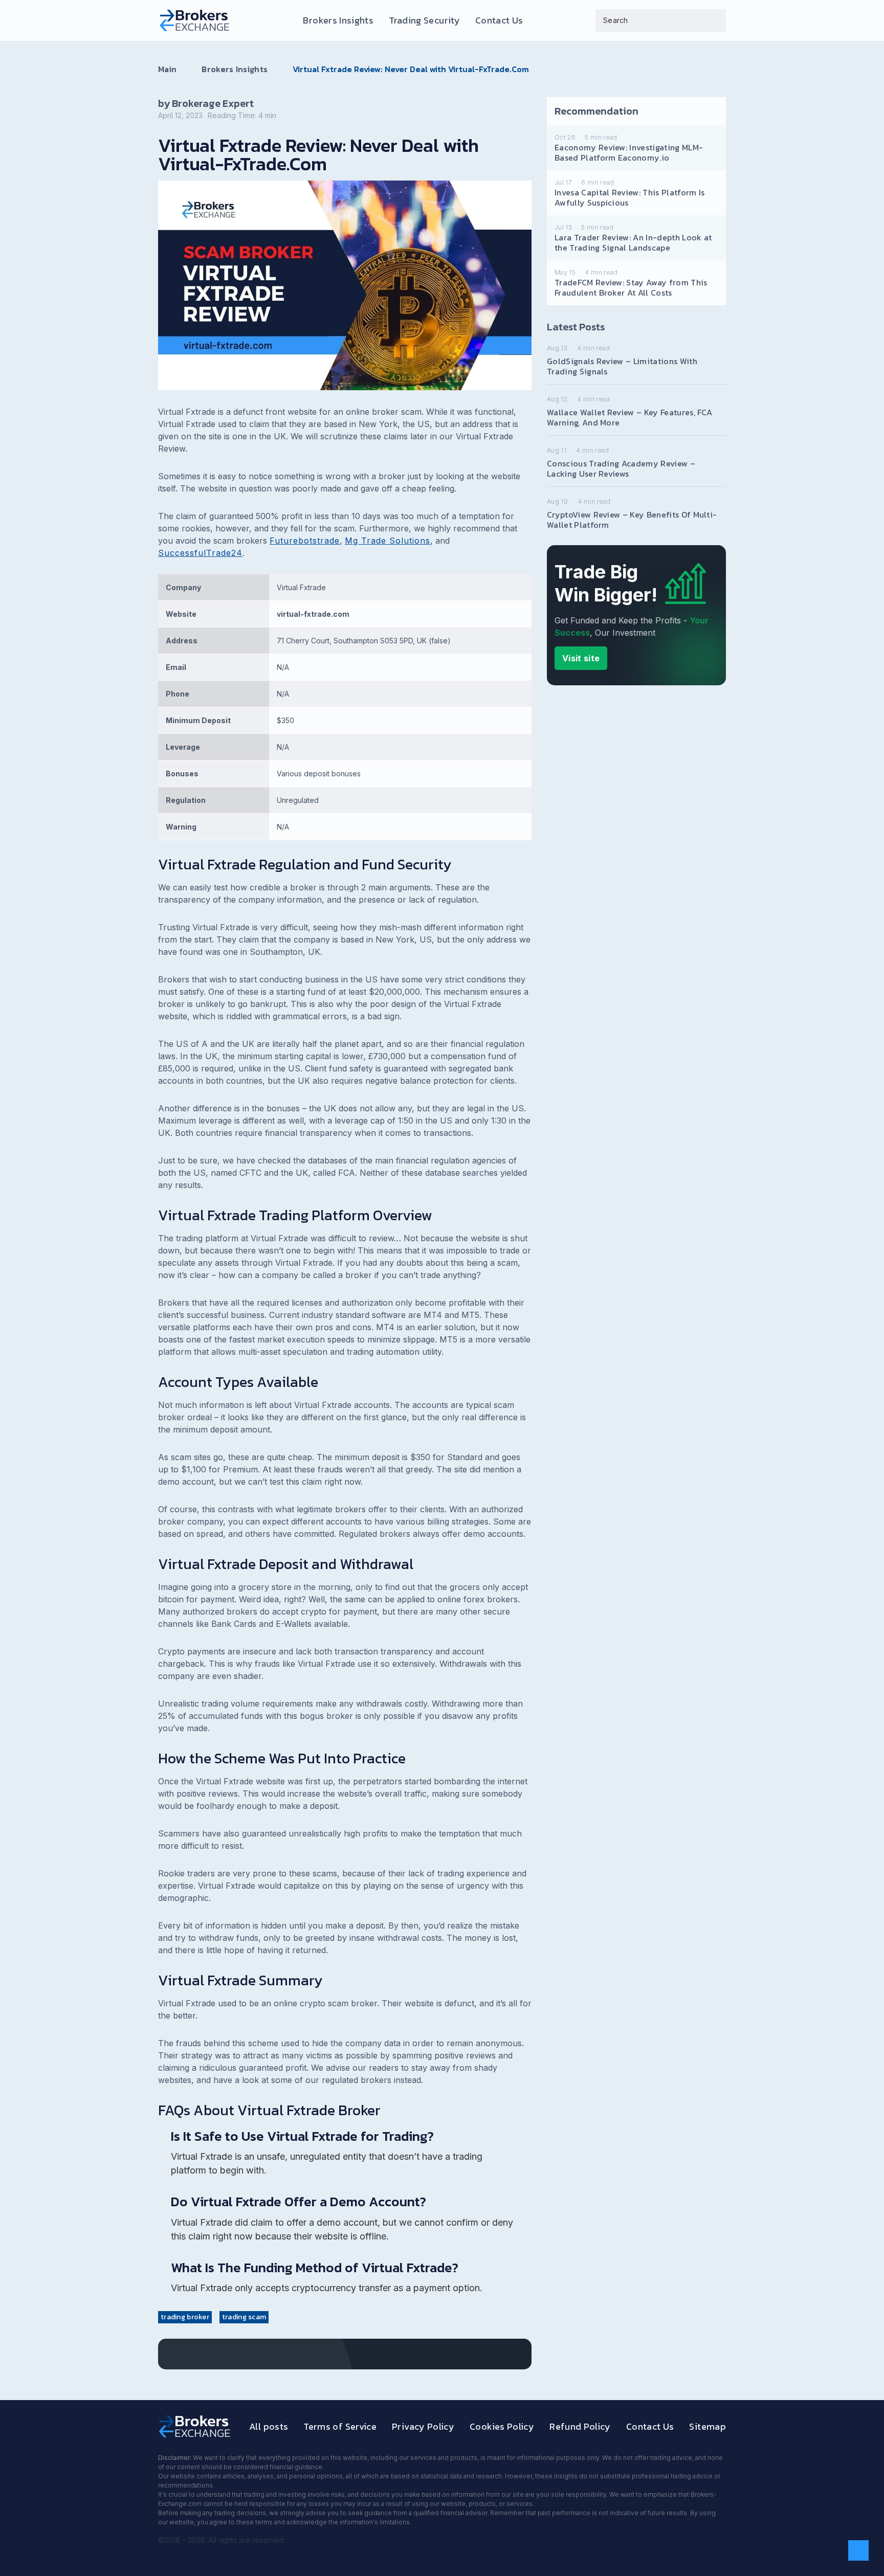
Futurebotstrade (305, 541)
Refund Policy (580, 2426)
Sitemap (708, 2426)
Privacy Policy (423, 2426)
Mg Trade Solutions (388, 541)
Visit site (581, 658)
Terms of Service (340, 2426)
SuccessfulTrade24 (200, 553)
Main (167, 69)
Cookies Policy (502, 2426)
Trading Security (424, 20)
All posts (269, 2426)
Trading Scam (244, 2317)
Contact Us (499, 20)
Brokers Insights (338, 20)
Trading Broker (185, 2317)
